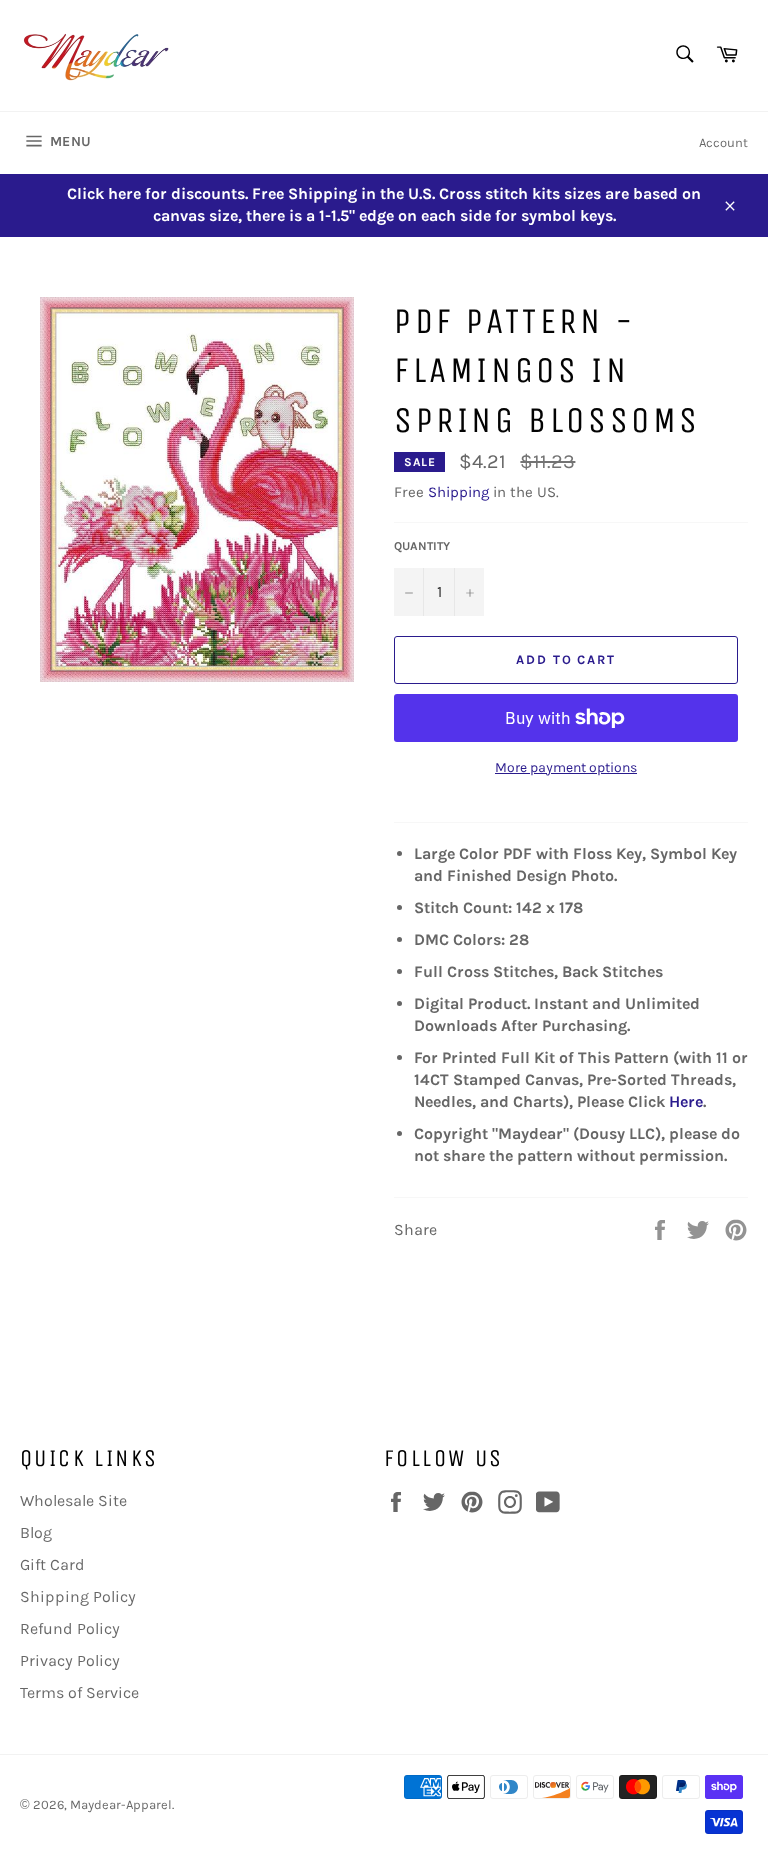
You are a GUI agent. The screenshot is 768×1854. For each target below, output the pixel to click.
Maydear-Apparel (121, 1804)
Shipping (458, 492)
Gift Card (52, 1564)
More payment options (566, 767)
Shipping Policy (78, 1596)
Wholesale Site (73, 1500)
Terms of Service (79, 1692)
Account (723, 142)
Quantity (422, 546)
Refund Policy (70, 1628)
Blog (36, 1532)
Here (686, 1101)
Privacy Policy (70, 1660)
